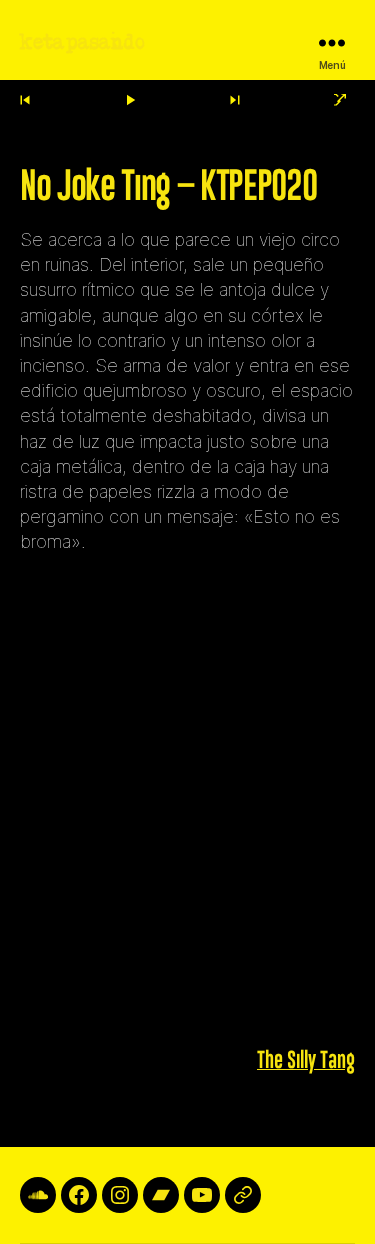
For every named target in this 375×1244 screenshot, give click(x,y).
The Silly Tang (306, 1061)
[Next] (235, 100)
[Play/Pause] (130, 100)
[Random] (341, 100)
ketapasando (82, 42)
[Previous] (25, 100)
